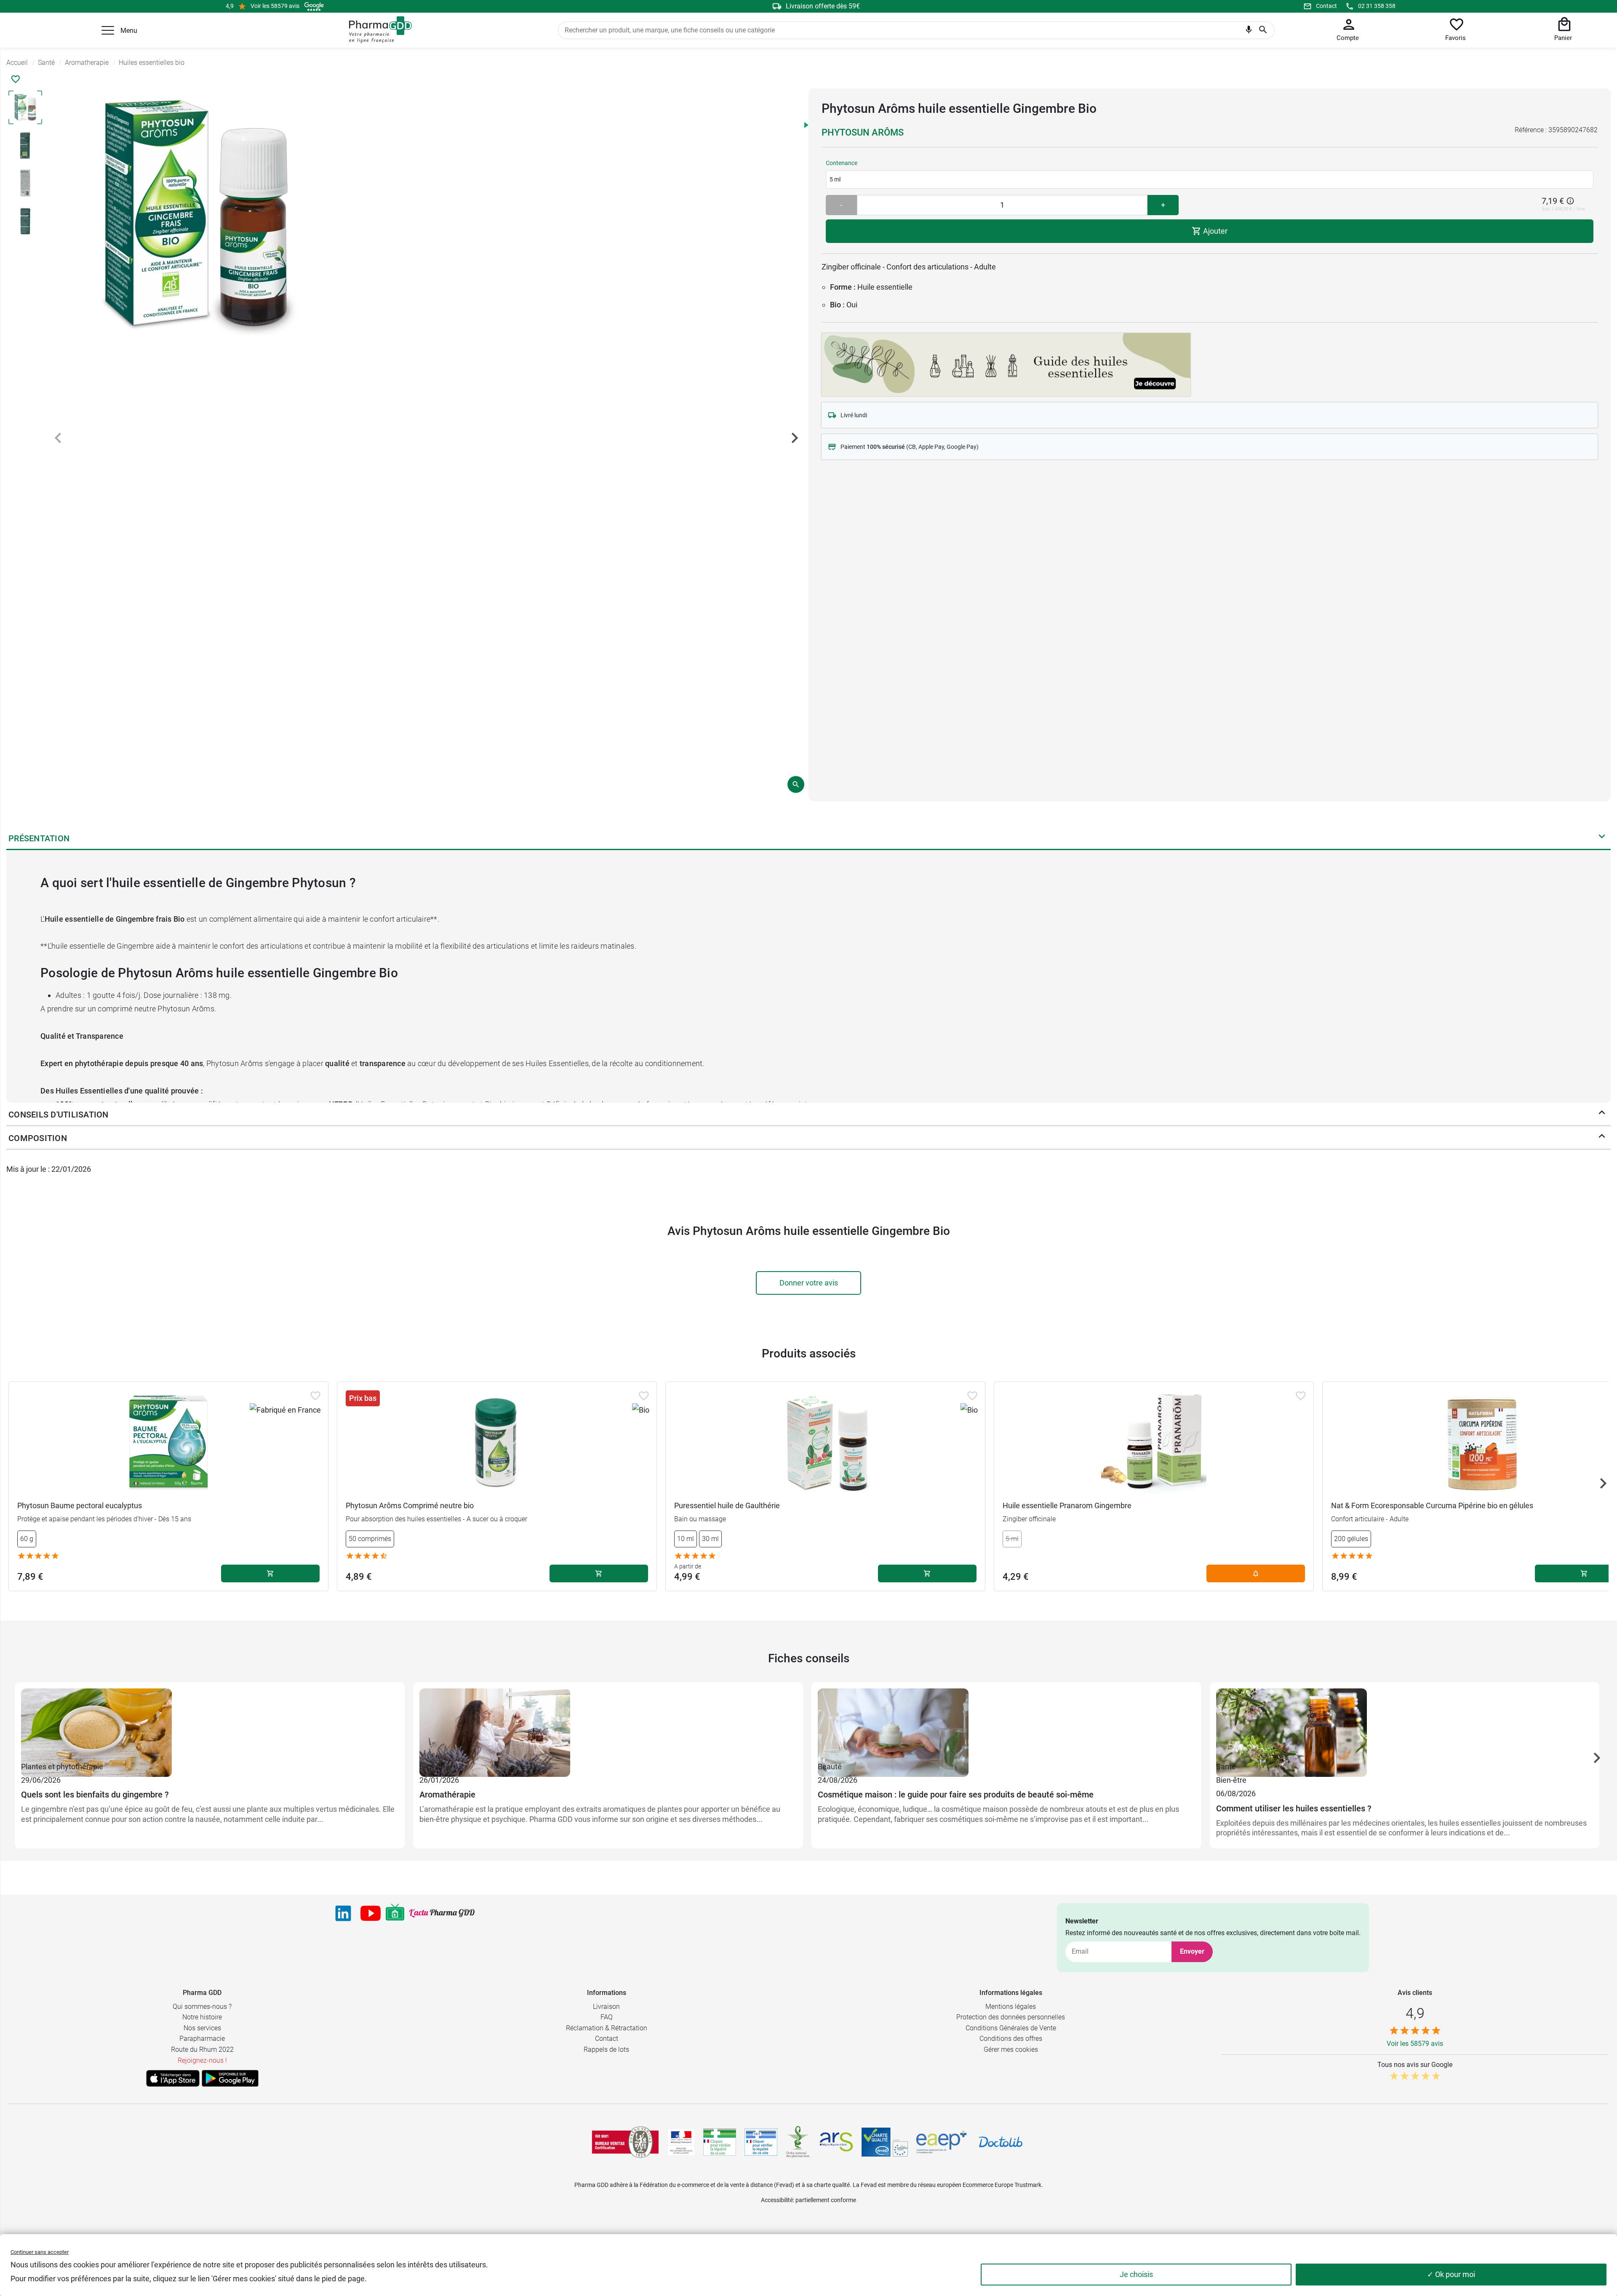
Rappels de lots (606, 2049)
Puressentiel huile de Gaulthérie (727, 1505)
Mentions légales (1011, 2007)
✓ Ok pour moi (1451, 2274)
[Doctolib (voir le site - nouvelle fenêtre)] (1001, 2142)
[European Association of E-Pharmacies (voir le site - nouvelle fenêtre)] (942, 2142)
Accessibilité (777, 2200)
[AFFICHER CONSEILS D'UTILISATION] (1602, 1115)
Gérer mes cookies (1011, 2049)
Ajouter (1214, 231)
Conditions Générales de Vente (1011, 2028)
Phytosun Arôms (863, 132)
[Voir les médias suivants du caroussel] (795, 438)
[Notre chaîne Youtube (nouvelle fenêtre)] (371, 1913)
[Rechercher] (1263, 30)
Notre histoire (202, 2017)
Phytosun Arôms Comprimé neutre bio (410, 1505)
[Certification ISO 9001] (625, 2142)
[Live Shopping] (395, 1913)
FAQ (607, 2017)
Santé (1226, 1767)
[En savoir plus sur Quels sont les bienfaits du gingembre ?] (210, 1724)
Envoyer (1192, 1951)
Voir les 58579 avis (275, 6)
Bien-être (435, 1767)
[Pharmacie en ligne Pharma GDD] (378, 30)
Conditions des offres (1011, 2039)
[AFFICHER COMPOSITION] (1602, 1138)
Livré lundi (854, 415)
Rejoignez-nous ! (202, 2060)
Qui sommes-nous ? (202, 2007)
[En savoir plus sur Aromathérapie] (608, 1724)
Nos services (202, 2028)
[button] (108, 30)
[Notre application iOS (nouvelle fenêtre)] (173, 2078)
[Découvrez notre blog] (442, 1913)
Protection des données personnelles (1011, 2017)
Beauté (830, 1767)
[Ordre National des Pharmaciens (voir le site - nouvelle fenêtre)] (798, 2142)
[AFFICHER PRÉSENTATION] (1602, 838)
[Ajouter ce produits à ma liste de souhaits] (16, 79)
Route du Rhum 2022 (202, 2049)
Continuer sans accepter (40, 2252)
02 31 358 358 (1377, 6)
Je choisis (1136, 2274)
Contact (1326, 6)
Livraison (606, 2007)
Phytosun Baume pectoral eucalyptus (80, 1505)
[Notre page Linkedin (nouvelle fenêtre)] (343, 1913)
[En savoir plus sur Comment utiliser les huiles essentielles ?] (1405, 1724)
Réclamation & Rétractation (607, 2028)
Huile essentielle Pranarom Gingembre (1067, 1505)
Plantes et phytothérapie (62, 1767)
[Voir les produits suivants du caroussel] (1603, 1483)
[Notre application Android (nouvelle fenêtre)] (230, 2078)
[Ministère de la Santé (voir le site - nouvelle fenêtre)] (681, 2142)
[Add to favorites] (315, 1396)
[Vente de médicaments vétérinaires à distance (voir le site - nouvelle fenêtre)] (761, 2142)
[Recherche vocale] (1249, 32)
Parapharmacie (202, 2039)
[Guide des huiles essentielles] (1006, 363)
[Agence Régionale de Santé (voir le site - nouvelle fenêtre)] (836, 2142)
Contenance (842, 163)
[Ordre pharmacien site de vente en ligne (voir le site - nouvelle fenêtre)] (720, 2142)
